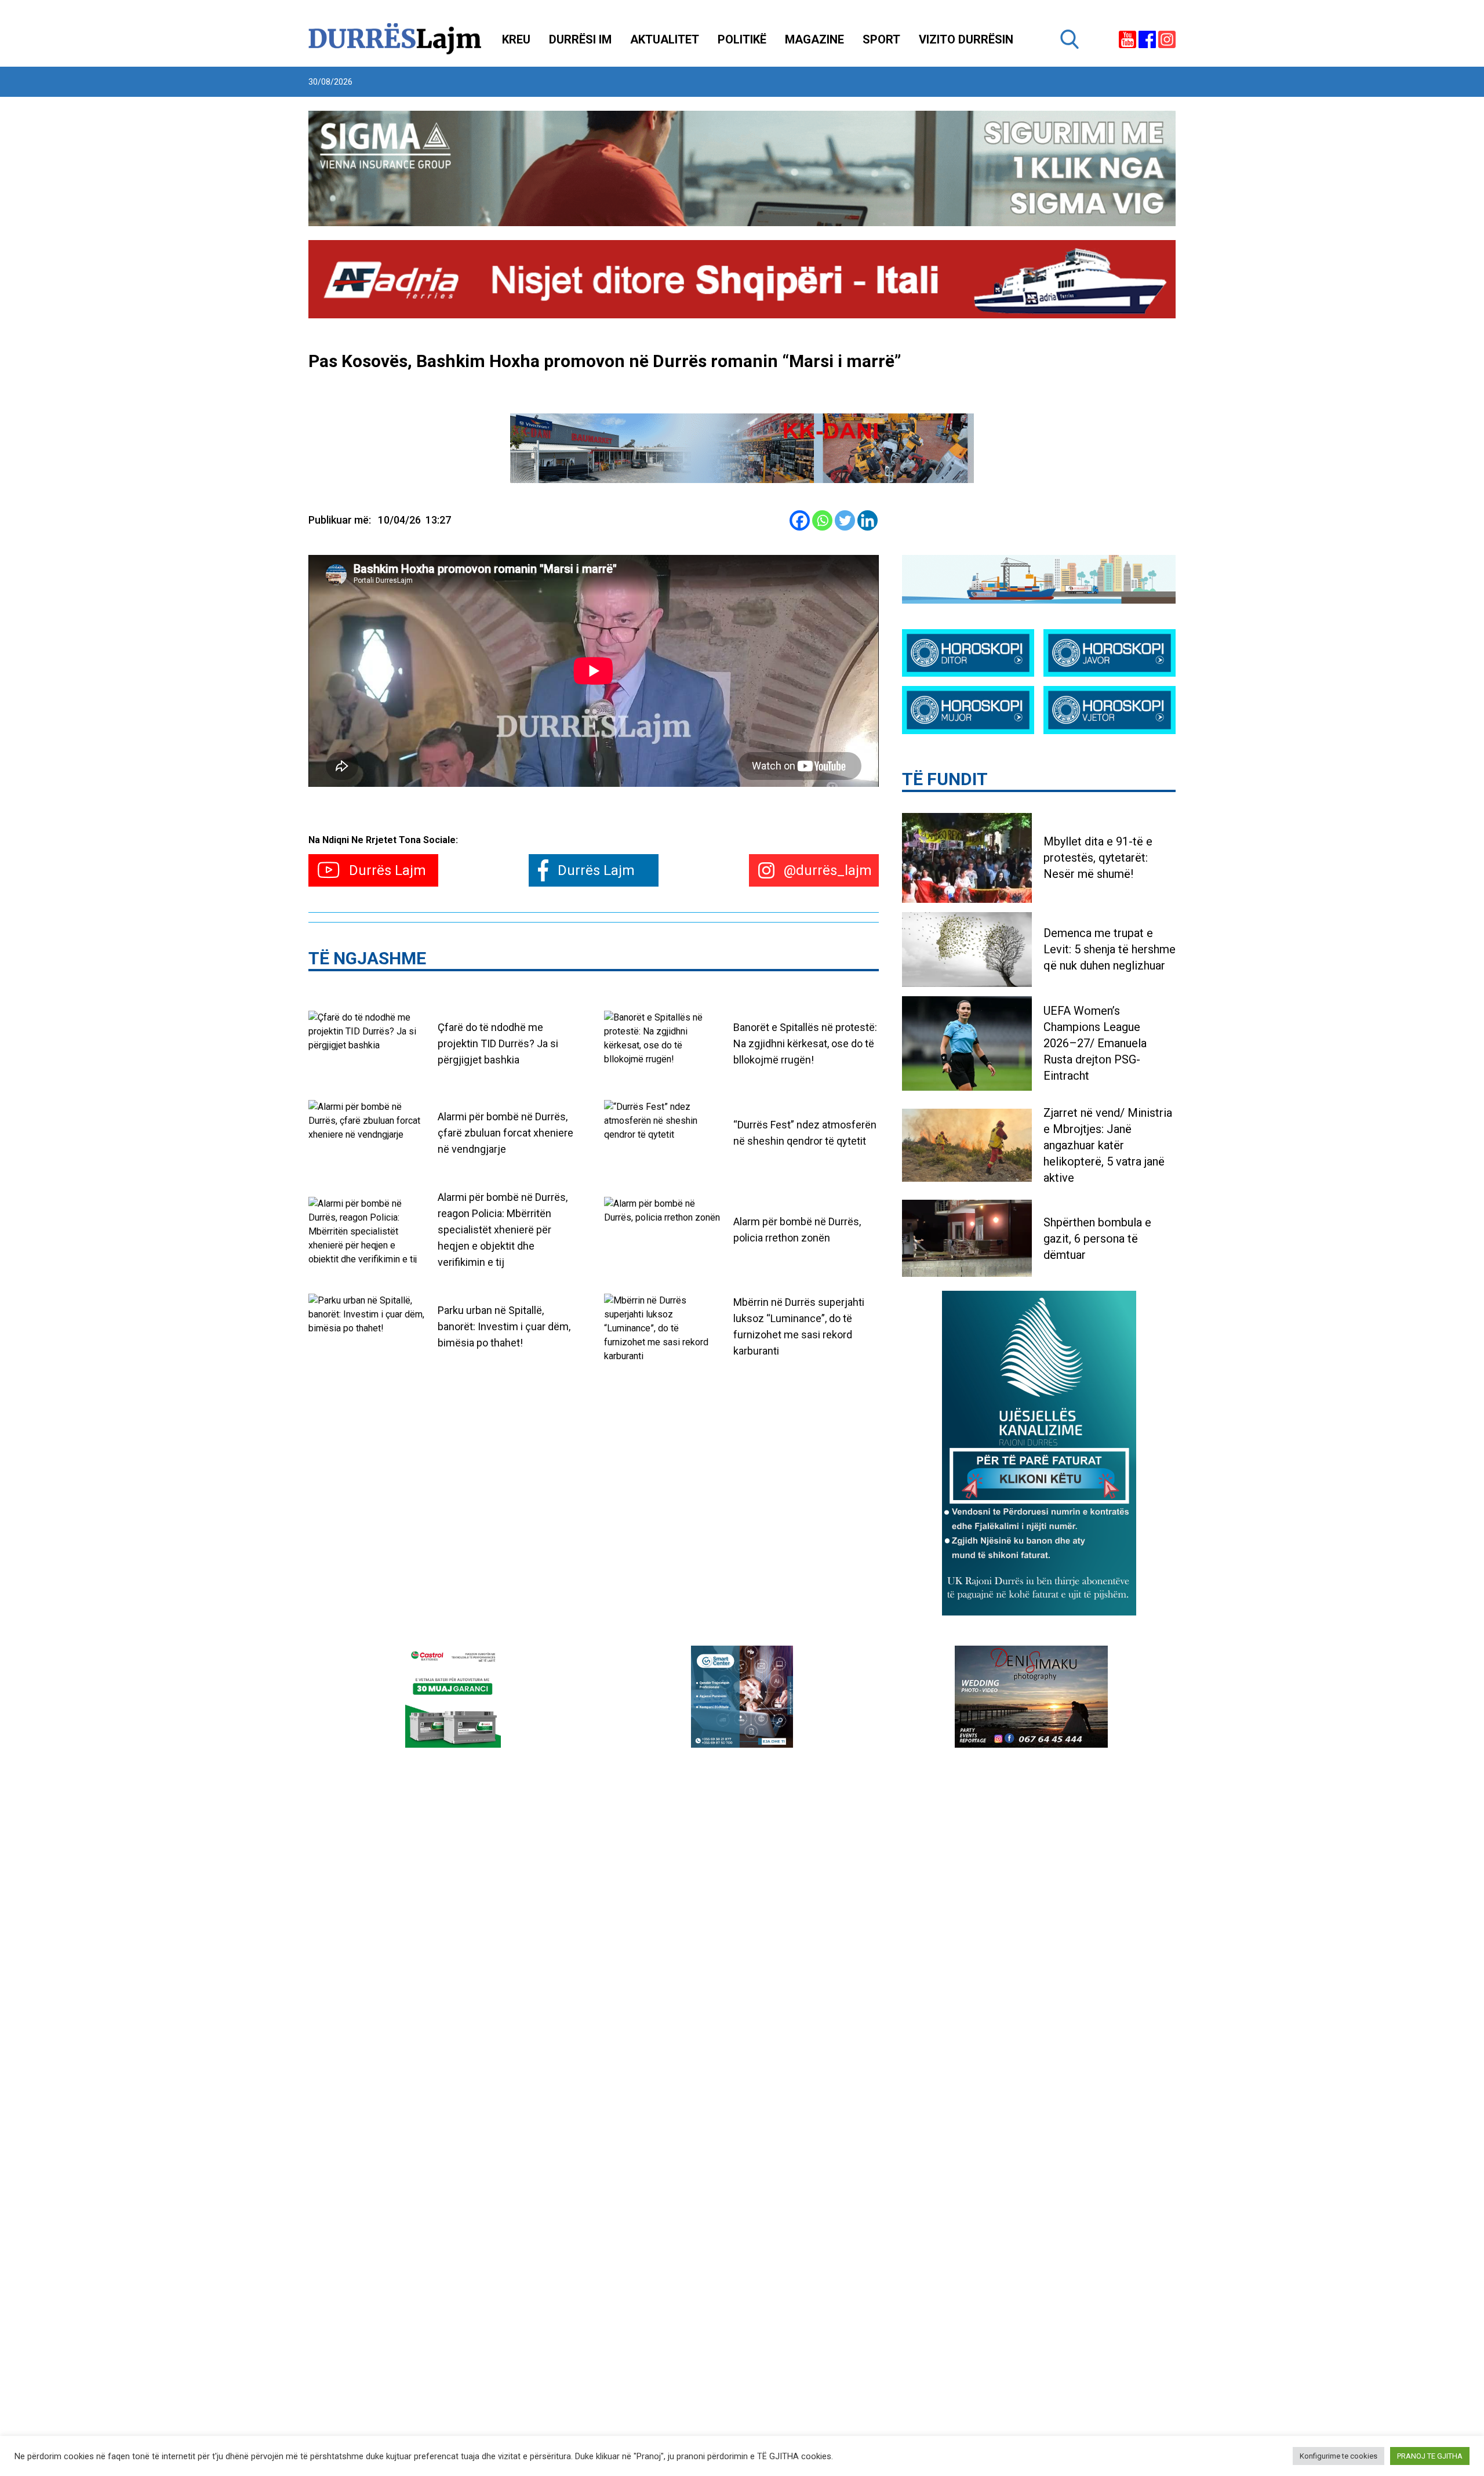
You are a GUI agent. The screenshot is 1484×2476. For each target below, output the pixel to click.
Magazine (814, 39)
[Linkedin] (868, 520)
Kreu (516, 39)
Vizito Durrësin (966, 39)
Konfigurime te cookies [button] (1338, 2456)
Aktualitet (665, 39)
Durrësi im (580, 39)
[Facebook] (800, 520)
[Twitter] (845, 520)
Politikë (742, 39)
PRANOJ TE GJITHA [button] (1430, 2456)
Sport (881, 39)
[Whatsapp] (822, 520)
